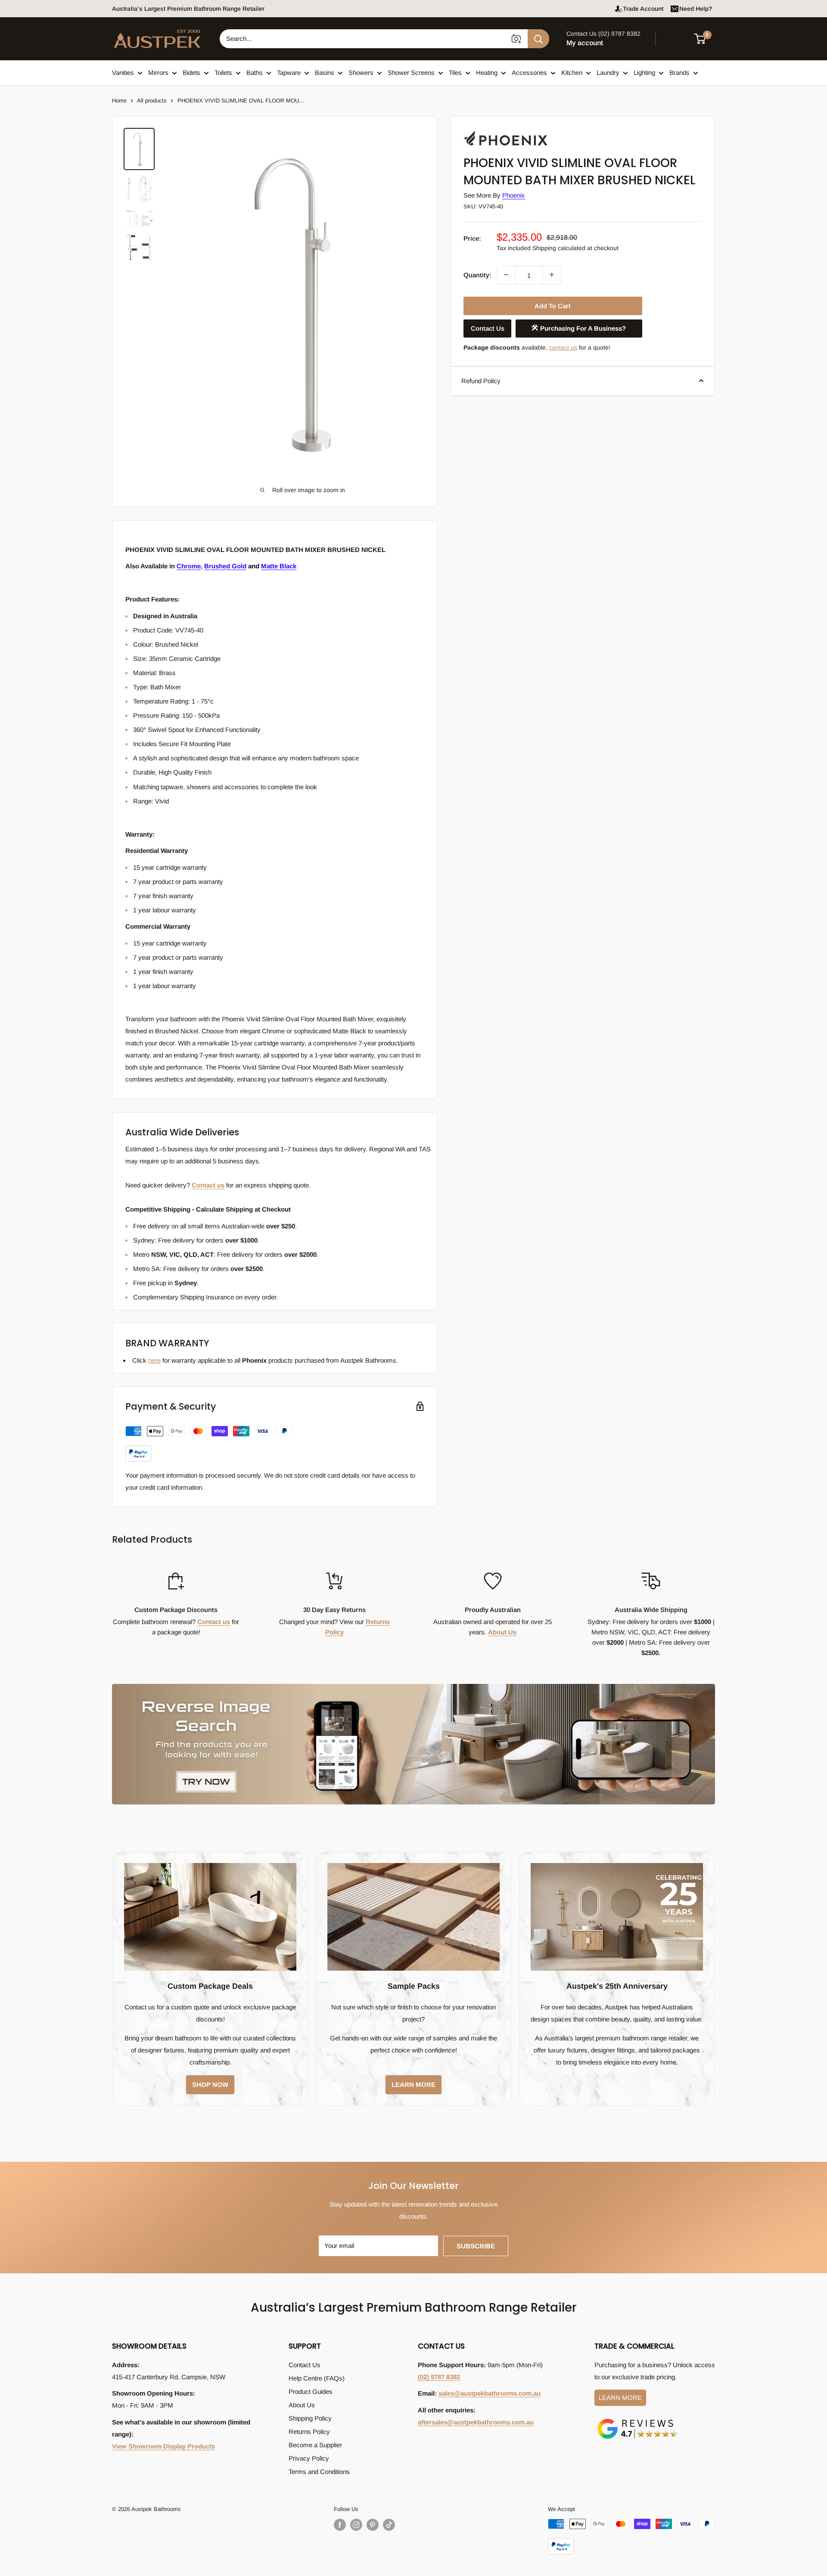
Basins (325, 73)
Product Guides (311, 2392)
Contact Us (488, 328)
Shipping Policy (310, 2418)
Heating (487, 73)
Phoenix (514, 195)
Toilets (223, 73)
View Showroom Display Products (163, 2446)
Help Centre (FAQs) (317, 2378)
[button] (705, 39)
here (154, 1360)
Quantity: (477, 274)
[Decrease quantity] (506, 275)
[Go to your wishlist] (676, 37)
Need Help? (696, 9)
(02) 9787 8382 (439, 2377)
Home (119, 101)
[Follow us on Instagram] (356, 2525)
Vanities (123, 73)
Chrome (189, 566)
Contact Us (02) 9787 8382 (603, 34)
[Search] (538, 39)
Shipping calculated (559, 248)
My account (585, 43)
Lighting (644, 73)
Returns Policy (309, 2432)
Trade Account (643, 9)
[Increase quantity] (552, 275)
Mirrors (158, 73)
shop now (210, 2085)
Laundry (608, 73)
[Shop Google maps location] (637, 2420)
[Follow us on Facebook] (340, 2525)
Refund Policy (481, 380)
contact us (563, 347)
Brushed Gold (225, 566)
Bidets (191, 73)
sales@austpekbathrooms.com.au (490, 2393)
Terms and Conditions (319, 2472)
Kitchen (572, 73)
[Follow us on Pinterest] (373, 2525)
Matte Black (279, 566)
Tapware (289, 73)
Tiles (455, 73)
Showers (361, 73)
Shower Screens (411, 73)
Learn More (620, 2398)
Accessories (529, 73)
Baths (255, 73)
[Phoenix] (507, 131)
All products (152, 101)
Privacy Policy (309, 2458)
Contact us (208, 1185)
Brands (679, 73)
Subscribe (476, 2246)
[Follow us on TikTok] (389, 2525)
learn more (413, 2085)
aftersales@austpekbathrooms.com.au (476, 2422)
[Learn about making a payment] (209, 1444)
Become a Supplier (315, 2445)
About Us (502, 1632)
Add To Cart (553, 305)
